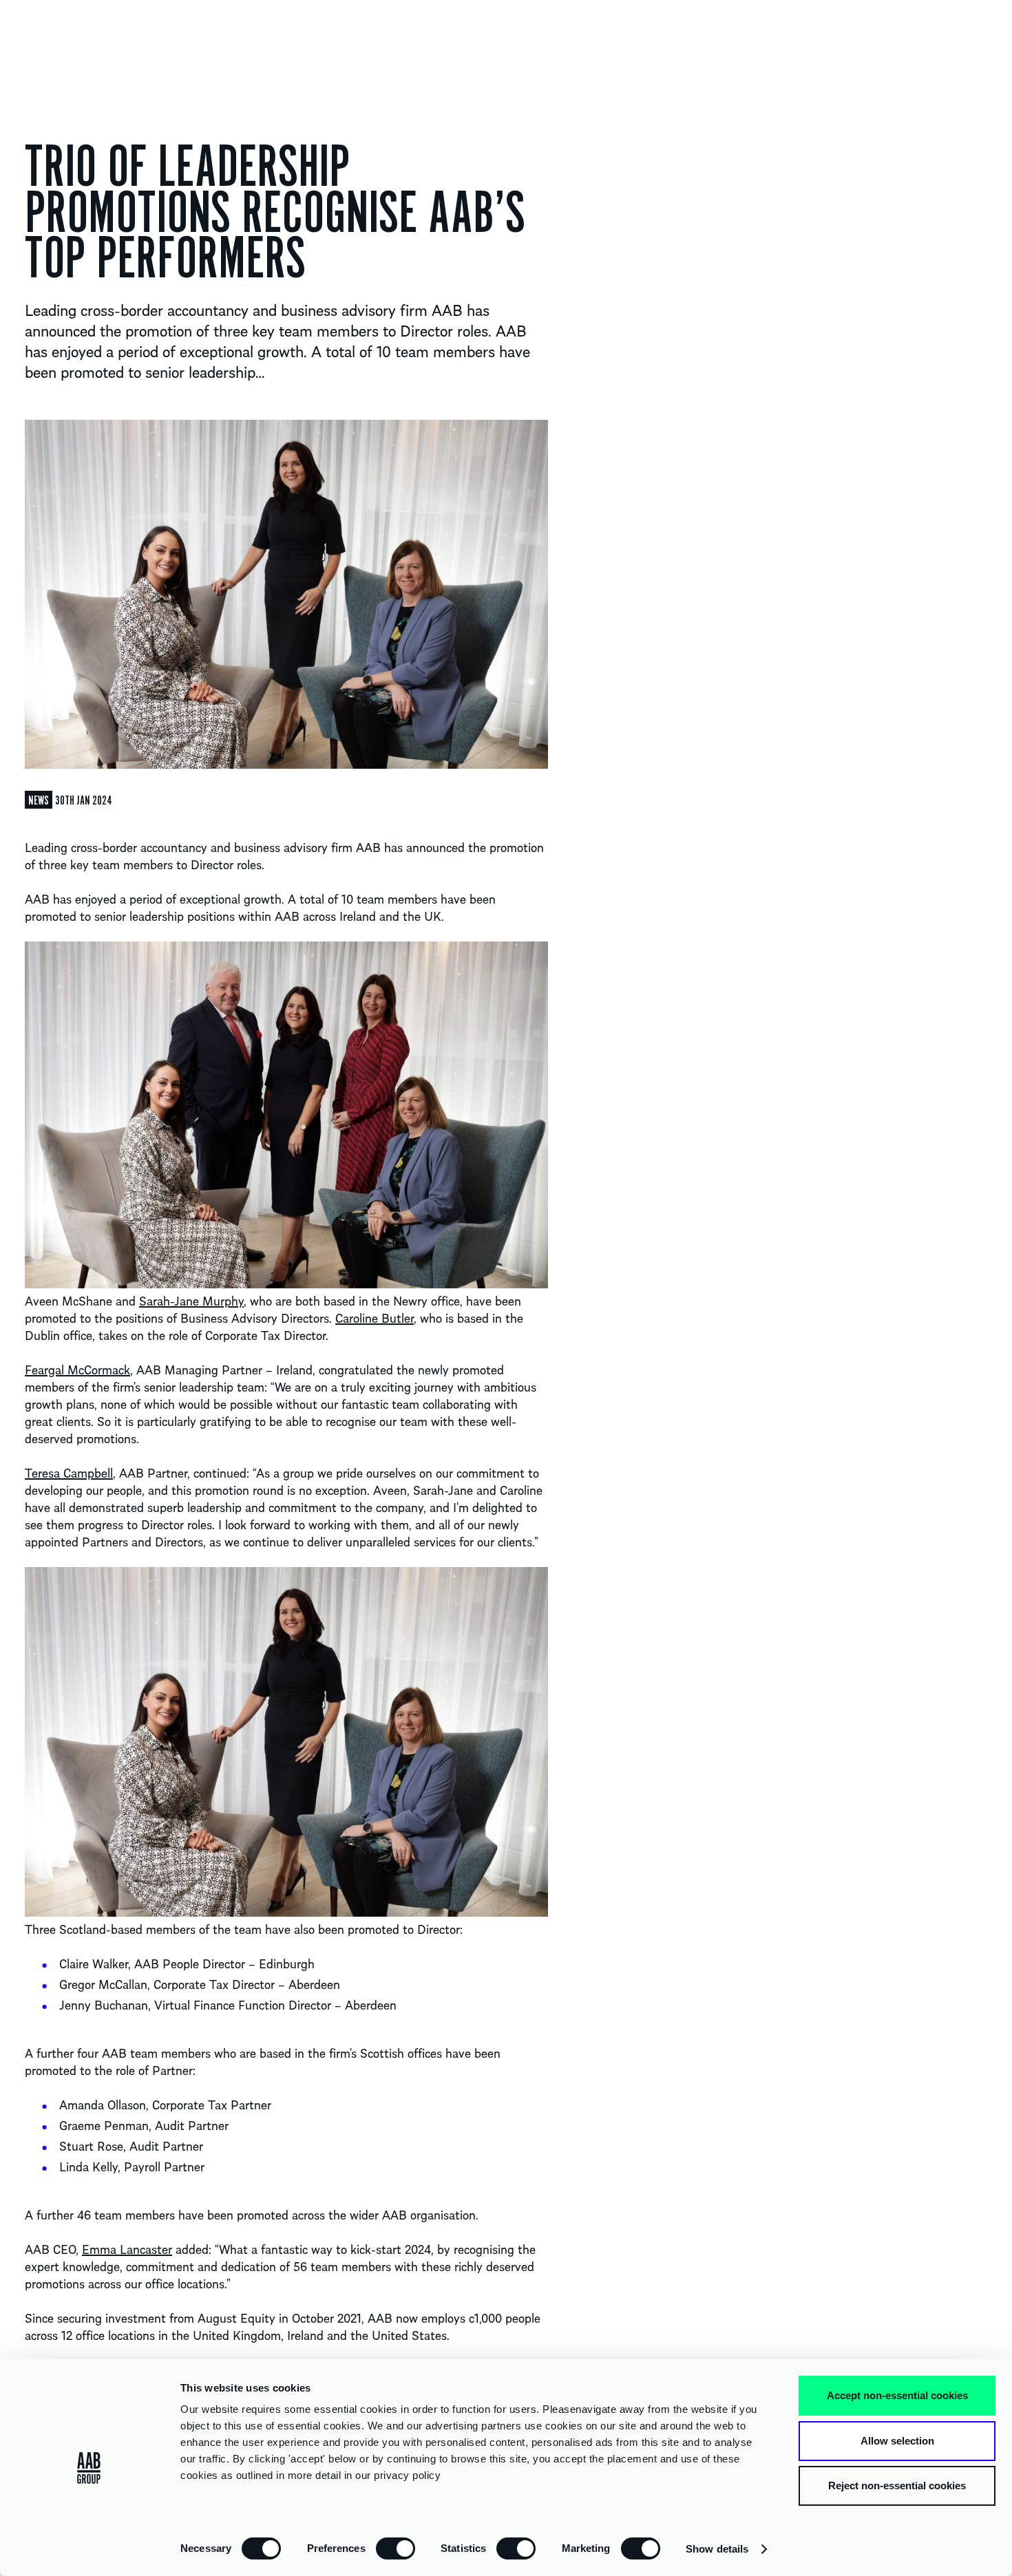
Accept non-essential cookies (897, 2395)
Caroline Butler (375, 1318)
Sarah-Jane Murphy (191, 1300)
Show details (717, 2549)
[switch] (396, 2548)
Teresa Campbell (69, 1472)
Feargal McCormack (77, 1369)
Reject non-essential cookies (897, 2485)
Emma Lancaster (127, 2249)
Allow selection (897, 2441)
